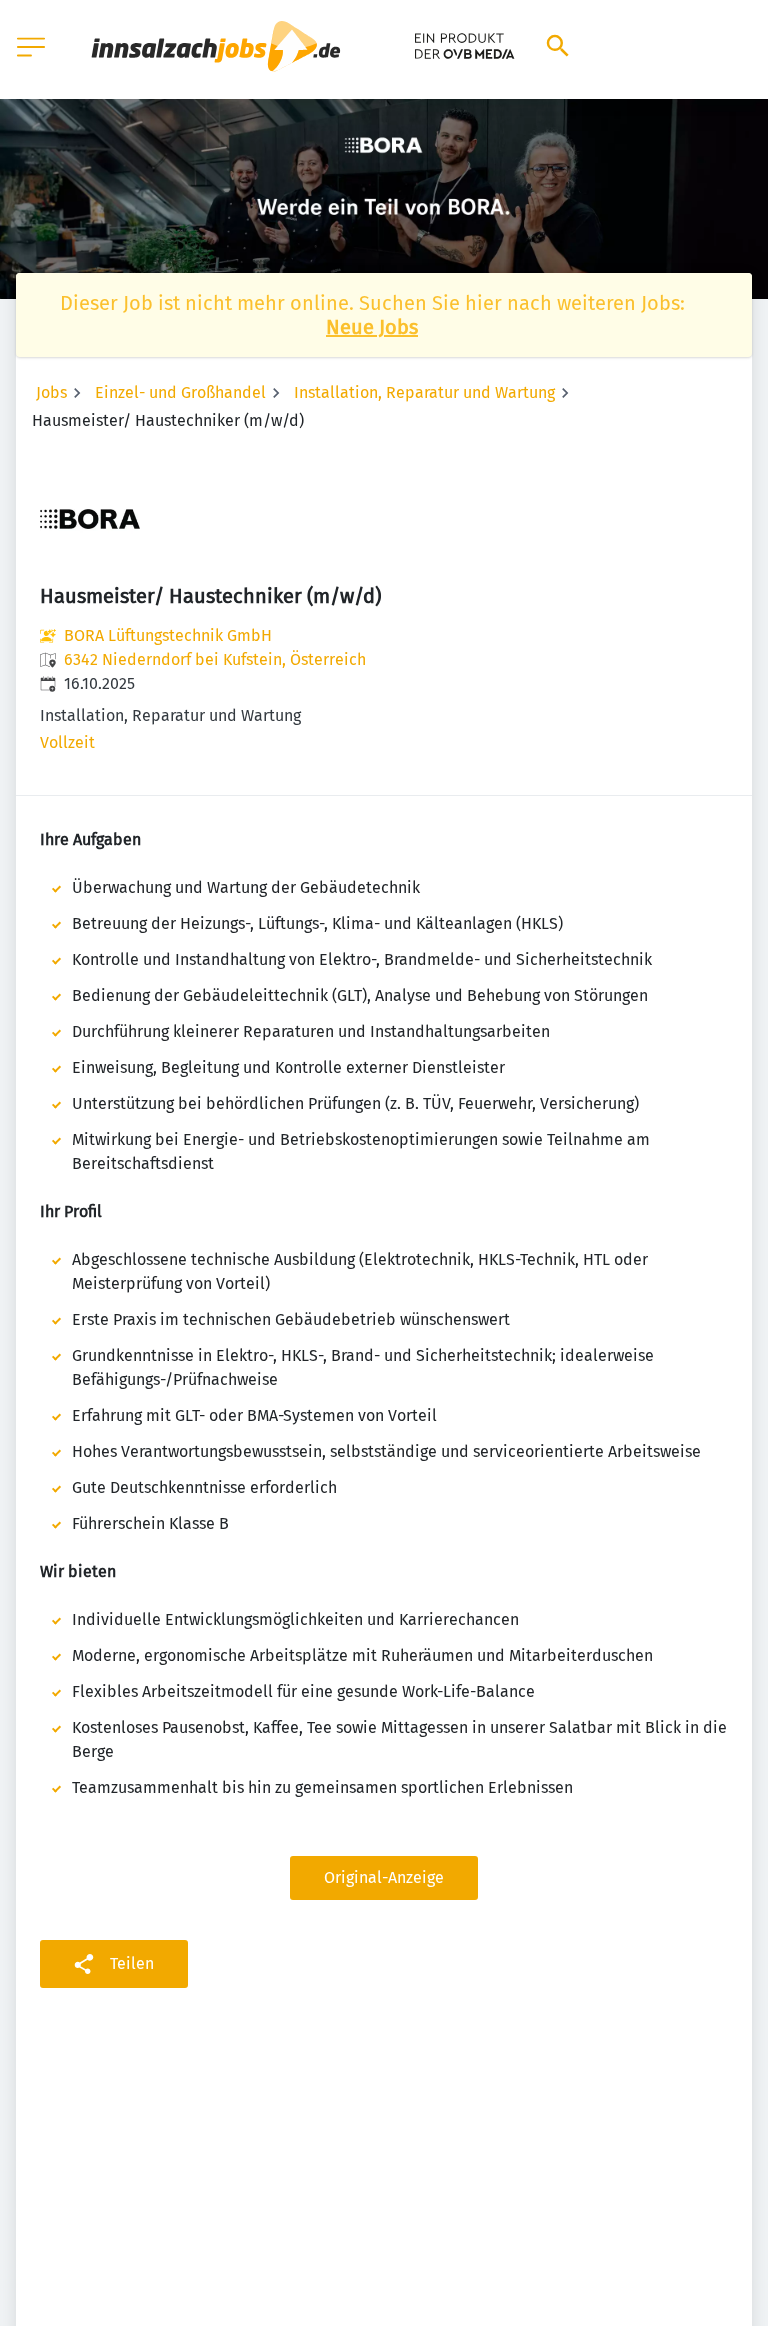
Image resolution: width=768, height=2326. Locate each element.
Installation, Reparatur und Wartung (424, 392)
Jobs (51, 392)
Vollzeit (67, 742)
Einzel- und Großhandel (180, 392)
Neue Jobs (372, 327)
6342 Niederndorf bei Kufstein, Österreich (215, 659)
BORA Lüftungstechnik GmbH (168, 635)
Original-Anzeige (384, 1877)
